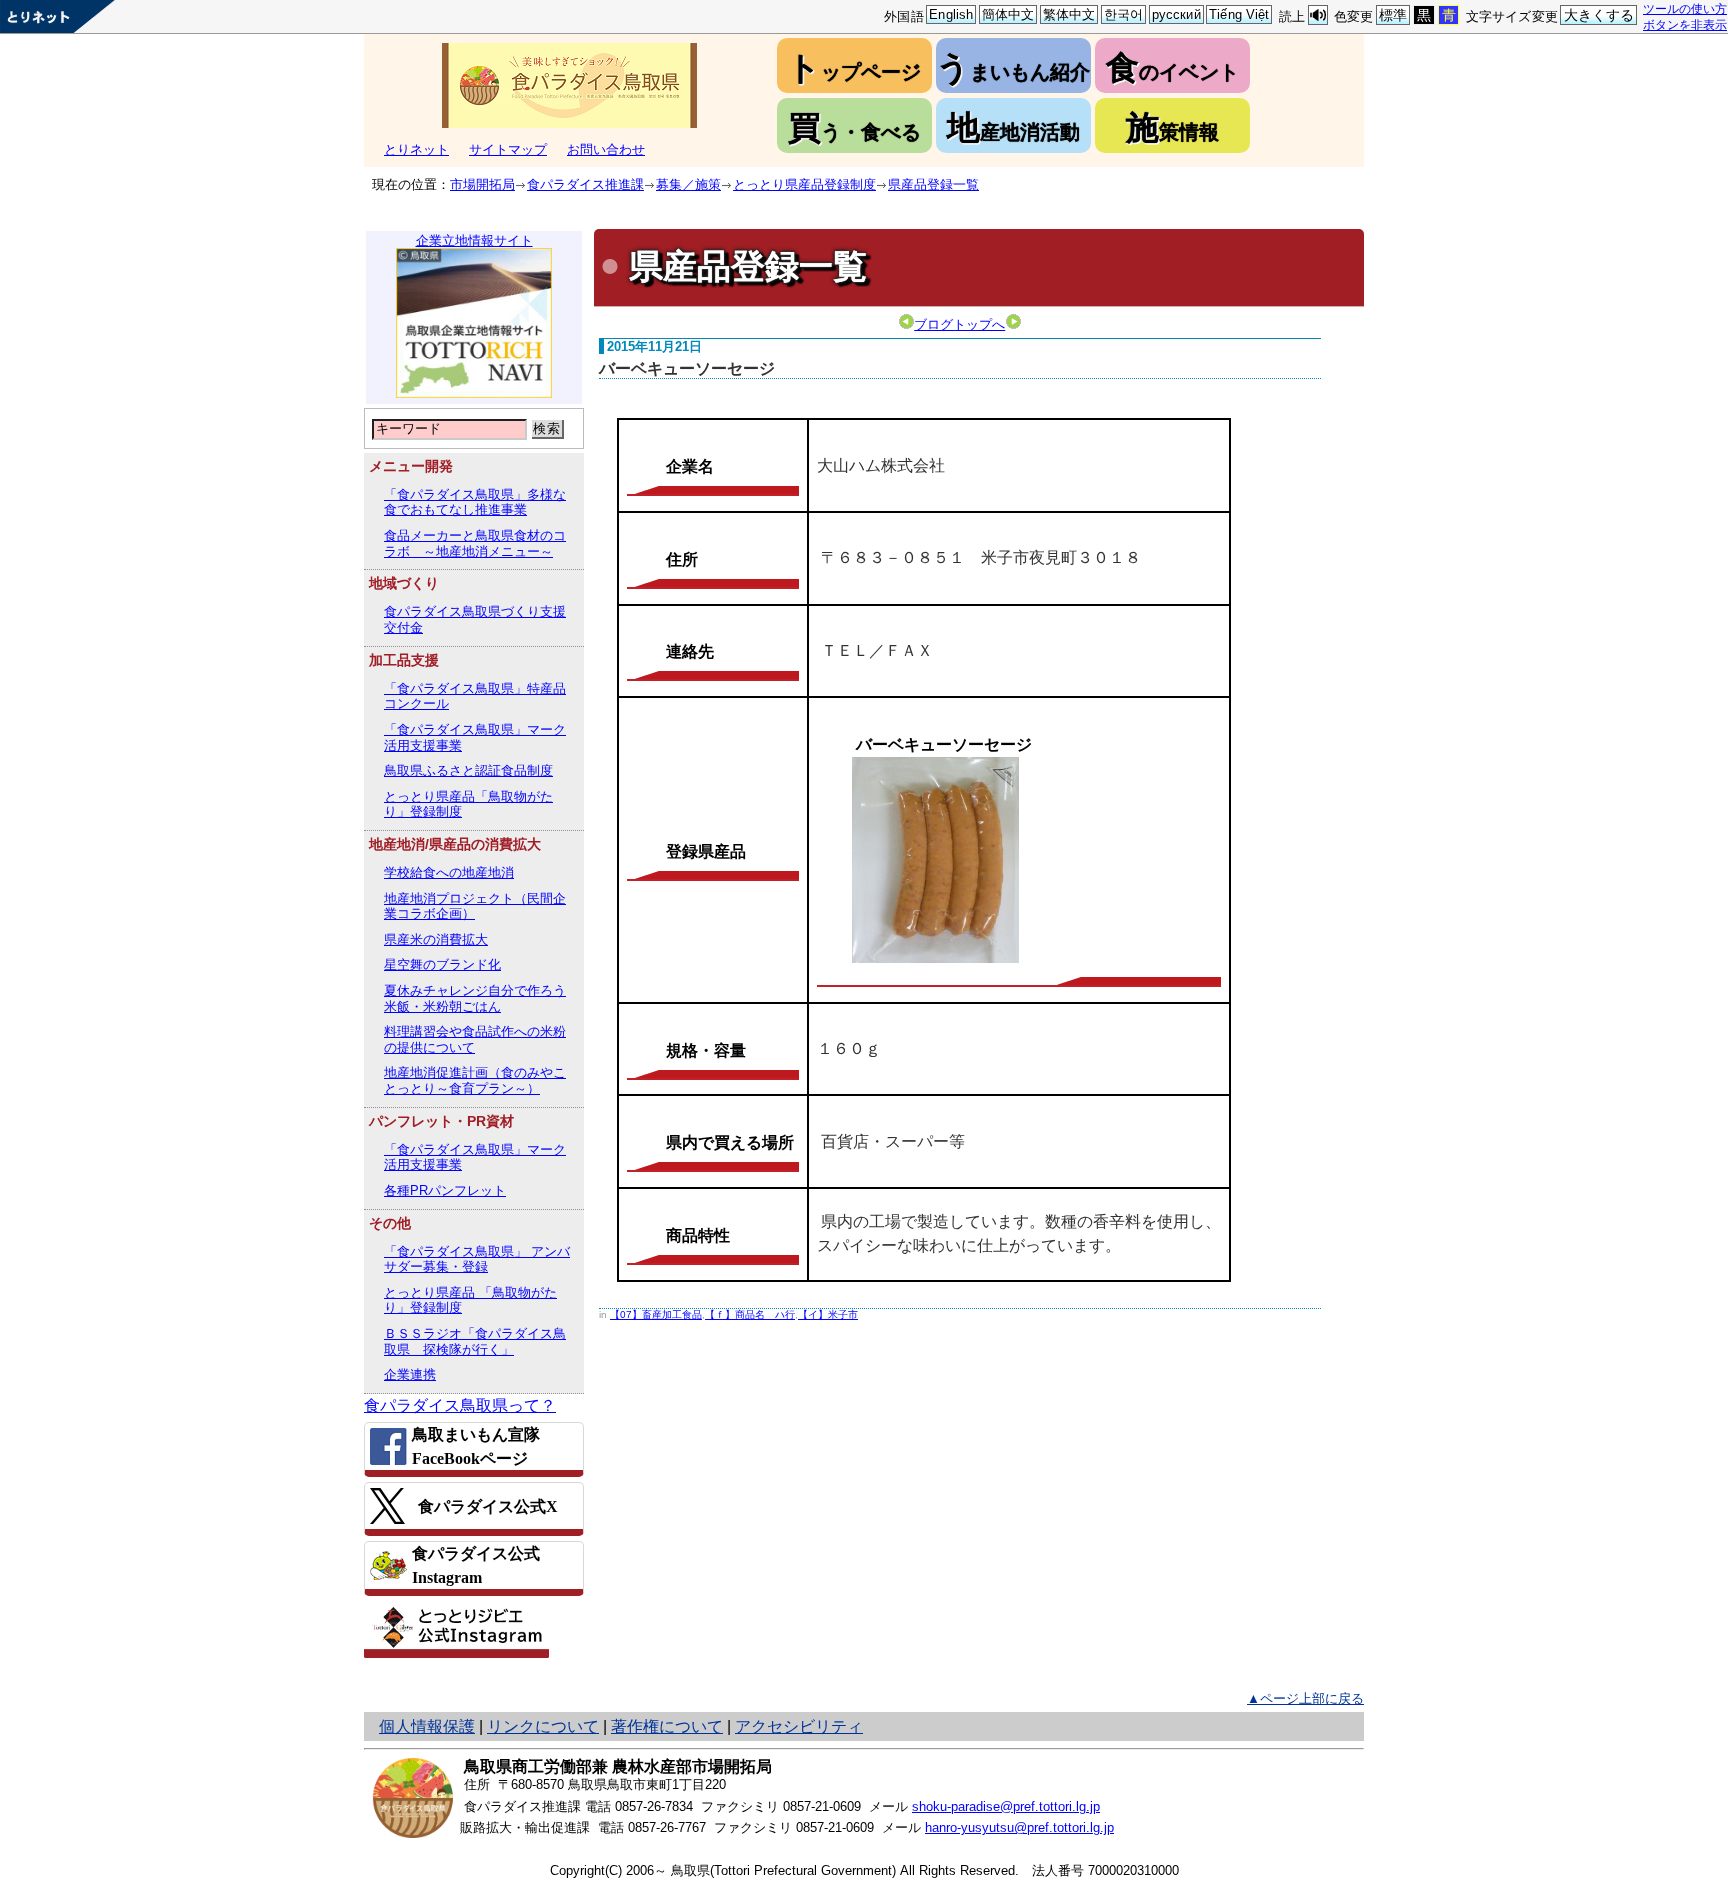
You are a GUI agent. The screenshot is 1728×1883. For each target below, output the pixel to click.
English (951, 14)
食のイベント (1172, 67)
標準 (1393, 15)
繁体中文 (1069, 14)
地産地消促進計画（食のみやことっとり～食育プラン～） (475, 1080)
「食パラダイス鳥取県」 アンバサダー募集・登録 (477, 1259)
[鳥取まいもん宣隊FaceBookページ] (474, 1446)
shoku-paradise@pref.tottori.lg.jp (1006, 1806)
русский (1176, 14)
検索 (547, 428)
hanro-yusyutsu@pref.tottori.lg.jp (1019, 1827)
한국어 (1123, 14)
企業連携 (410, 1374)
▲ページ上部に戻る (1305, 1698)
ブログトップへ (959, 324)
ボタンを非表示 (1685, 24)
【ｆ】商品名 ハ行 (750, 1314)
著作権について (667, 1726)
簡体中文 (1008, 14)
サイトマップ (508, 149)
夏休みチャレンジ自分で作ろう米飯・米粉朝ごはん (475, 998)
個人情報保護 (427, 1726)
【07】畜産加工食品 (656, 1314)
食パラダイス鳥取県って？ (460, 1405)
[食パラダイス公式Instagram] (474, 1565)
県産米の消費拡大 (436, 939)
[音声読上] (1318, 15)
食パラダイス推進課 (585, 184)
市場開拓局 (482, 184)
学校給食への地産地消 (449, 872)
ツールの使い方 (1685, 8)
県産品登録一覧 (933, 184)
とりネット (416, 149)
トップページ (854, 67)
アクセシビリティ (799, 1726)
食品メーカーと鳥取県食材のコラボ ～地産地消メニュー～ (475, 543)
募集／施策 (688, 184)
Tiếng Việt (1239, 14)
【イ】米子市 (828, 1314)
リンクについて (543, 1726)
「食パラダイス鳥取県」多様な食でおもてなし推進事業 (475, 502)
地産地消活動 (1013, 127)
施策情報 (1172, 127)
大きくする (1599, 15)
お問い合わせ (606, 149)
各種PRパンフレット (445, 1190)
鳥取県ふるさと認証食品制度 (468, 770)
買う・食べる (854, 127)
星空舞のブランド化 (442, 964)
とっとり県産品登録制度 (804, 184)
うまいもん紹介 (1013, 67)
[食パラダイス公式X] (474, 1506)
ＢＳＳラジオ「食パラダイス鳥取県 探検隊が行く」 (475, 1341)
